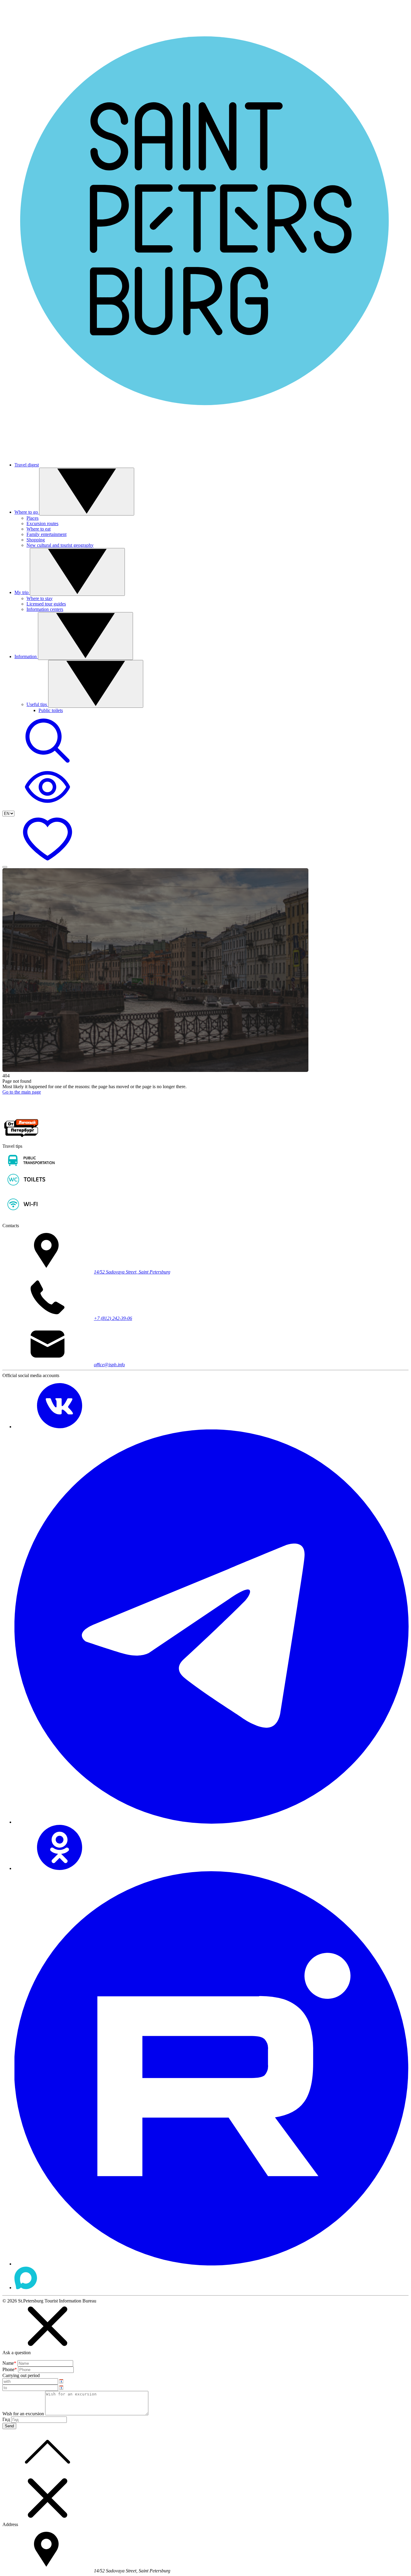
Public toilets (51, 710)
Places (32, 518)
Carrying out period (21, 2375)
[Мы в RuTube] (212, 2264)
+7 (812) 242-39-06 (113, 1318)
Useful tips (37, 704)
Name (9, 2363)
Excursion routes (42, 523)
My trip (22, 592)
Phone (10, 2369)
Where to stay (40, 598)
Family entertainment (46, 534)
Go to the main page (22, 1092)
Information (26, 656)
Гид (6, 2419)
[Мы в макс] (26, 2288)
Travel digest (27, 465)
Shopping (36, 540)
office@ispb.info (109, 1365)
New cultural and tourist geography (60, 545)
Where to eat (39, 529)
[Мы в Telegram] (212, 1822)
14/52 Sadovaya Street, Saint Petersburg (132, 1272)
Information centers (45, 609)
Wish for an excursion (23, 2414)
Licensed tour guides (46, 604)
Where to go (27, 512)
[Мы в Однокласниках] (60, 1868)
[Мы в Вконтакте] (60, 1427)
